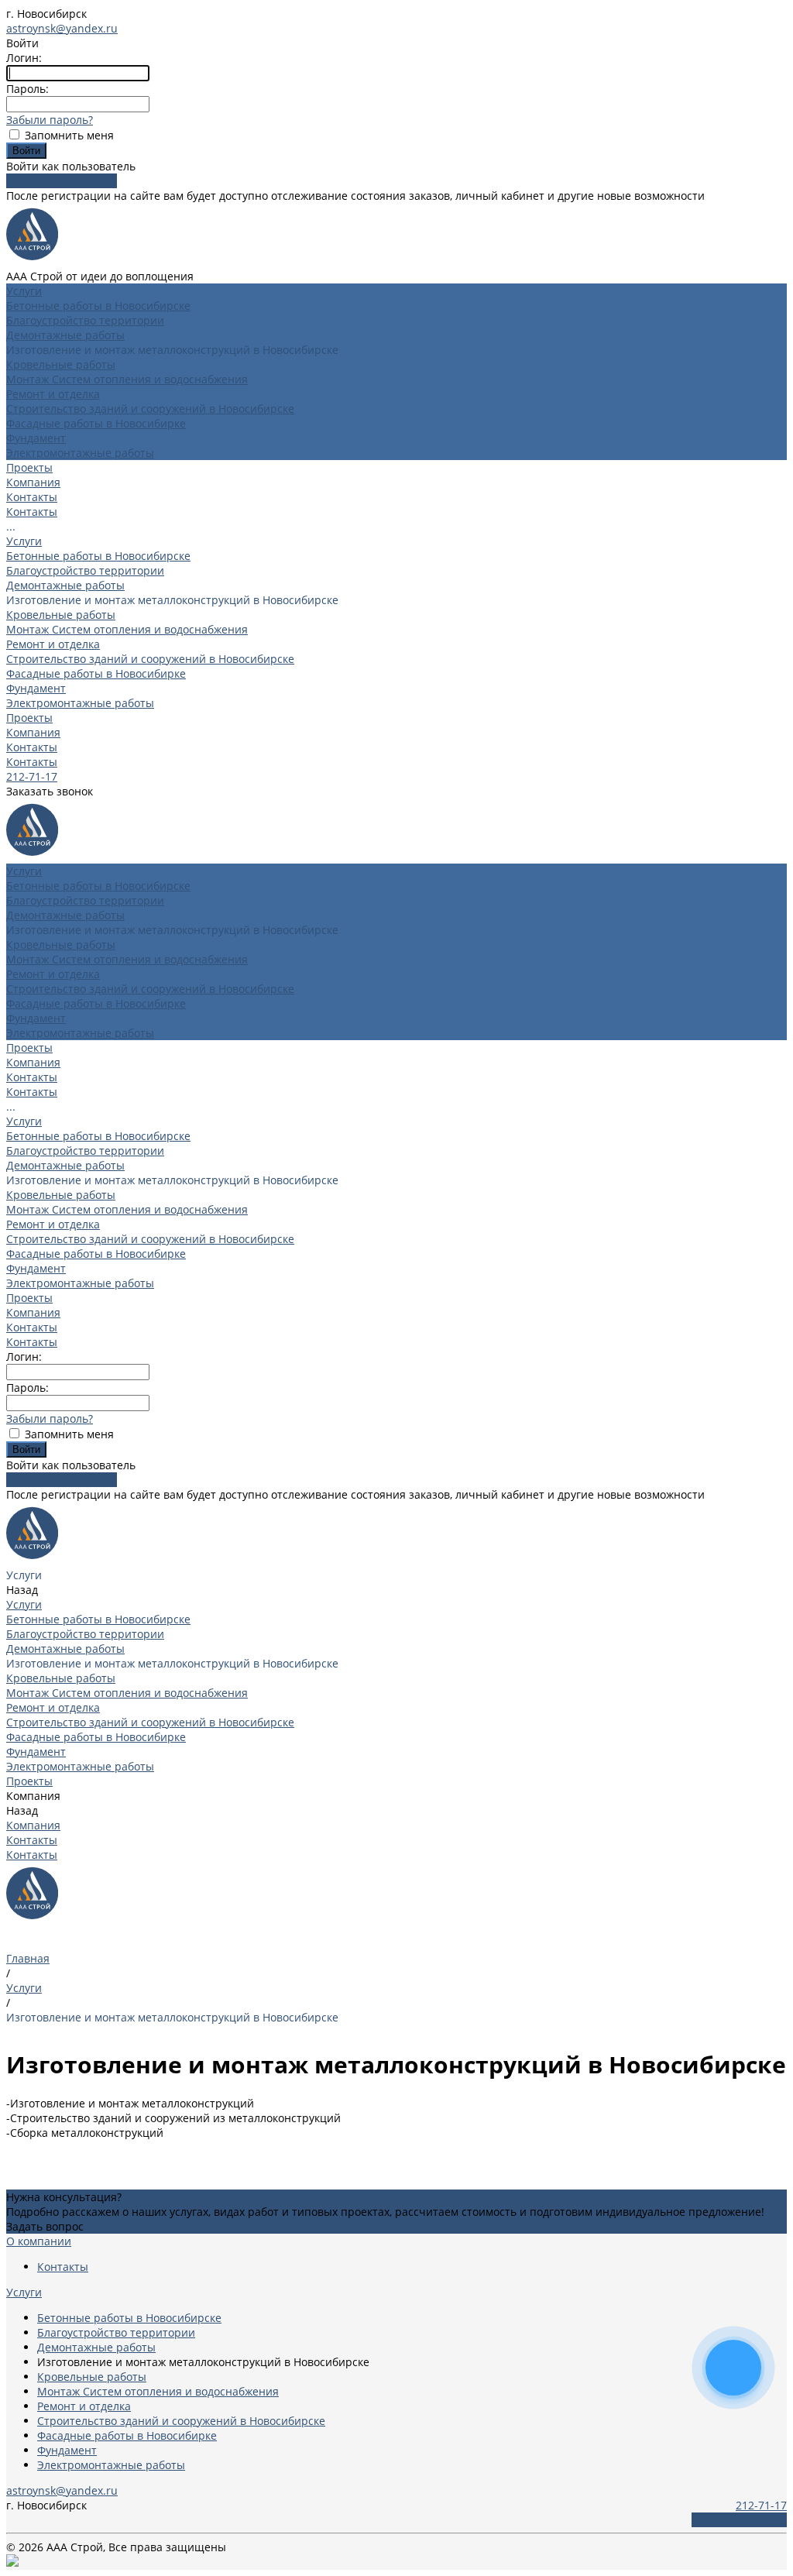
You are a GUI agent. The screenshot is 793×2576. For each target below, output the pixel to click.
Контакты (32, 497)
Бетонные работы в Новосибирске (98, 306)
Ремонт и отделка (53, 394)
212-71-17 (32, 776)
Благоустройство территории (85, 320)
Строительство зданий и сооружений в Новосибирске (150, 409)
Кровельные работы (61, 364)
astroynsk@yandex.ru (62, 28)
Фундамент (36, 438)
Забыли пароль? (50, 120)
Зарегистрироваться (62, 181)
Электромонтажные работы (80, 453)
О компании (39, 2241)
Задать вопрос (45, 2226)
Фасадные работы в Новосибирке (96, 423)
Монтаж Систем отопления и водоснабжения (127, 379)
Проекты (29, 718)
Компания (33, 732)
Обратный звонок (739, 2520)
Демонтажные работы (65, 335)
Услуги (24, 541)
